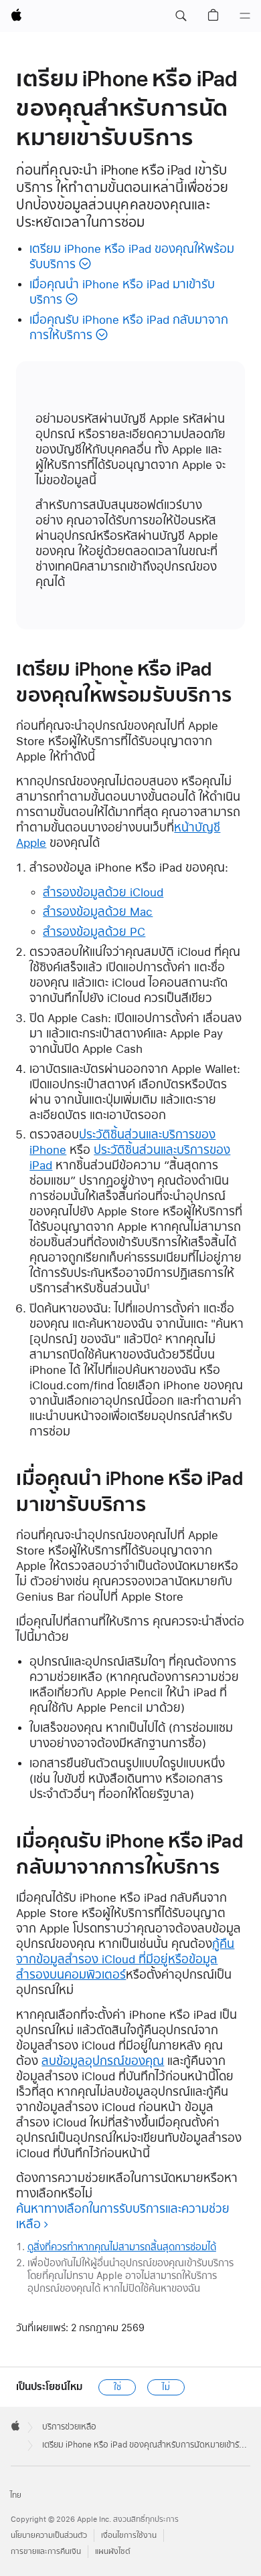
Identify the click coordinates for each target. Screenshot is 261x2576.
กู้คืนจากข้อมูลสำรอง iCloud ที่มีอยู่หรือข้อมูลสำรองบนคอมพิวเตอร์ (125, 1959)
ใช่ (117, 2387)
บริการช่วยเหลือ (69, 2427)
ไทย (16, 2495)
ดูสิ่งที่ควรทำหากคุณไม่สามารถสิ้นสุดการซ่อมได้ (122, 2247)
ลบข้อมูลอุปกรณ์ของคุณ (103, 2061)
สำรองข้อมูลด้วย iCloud (103, 892)
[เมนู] (245, 16)
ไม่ (166, 2387)
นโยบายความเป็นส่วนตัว (49, 2536)
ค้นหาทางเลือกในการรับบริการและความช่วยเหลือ (123, 2216)
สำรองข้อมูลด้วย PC (94, 931)
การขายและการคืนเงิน (46, 2552)
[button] (181, 16)
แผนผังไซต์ (113, 2552)
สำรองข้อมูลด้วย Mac (98, 911)
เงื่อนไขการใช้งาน (129, 2536)
